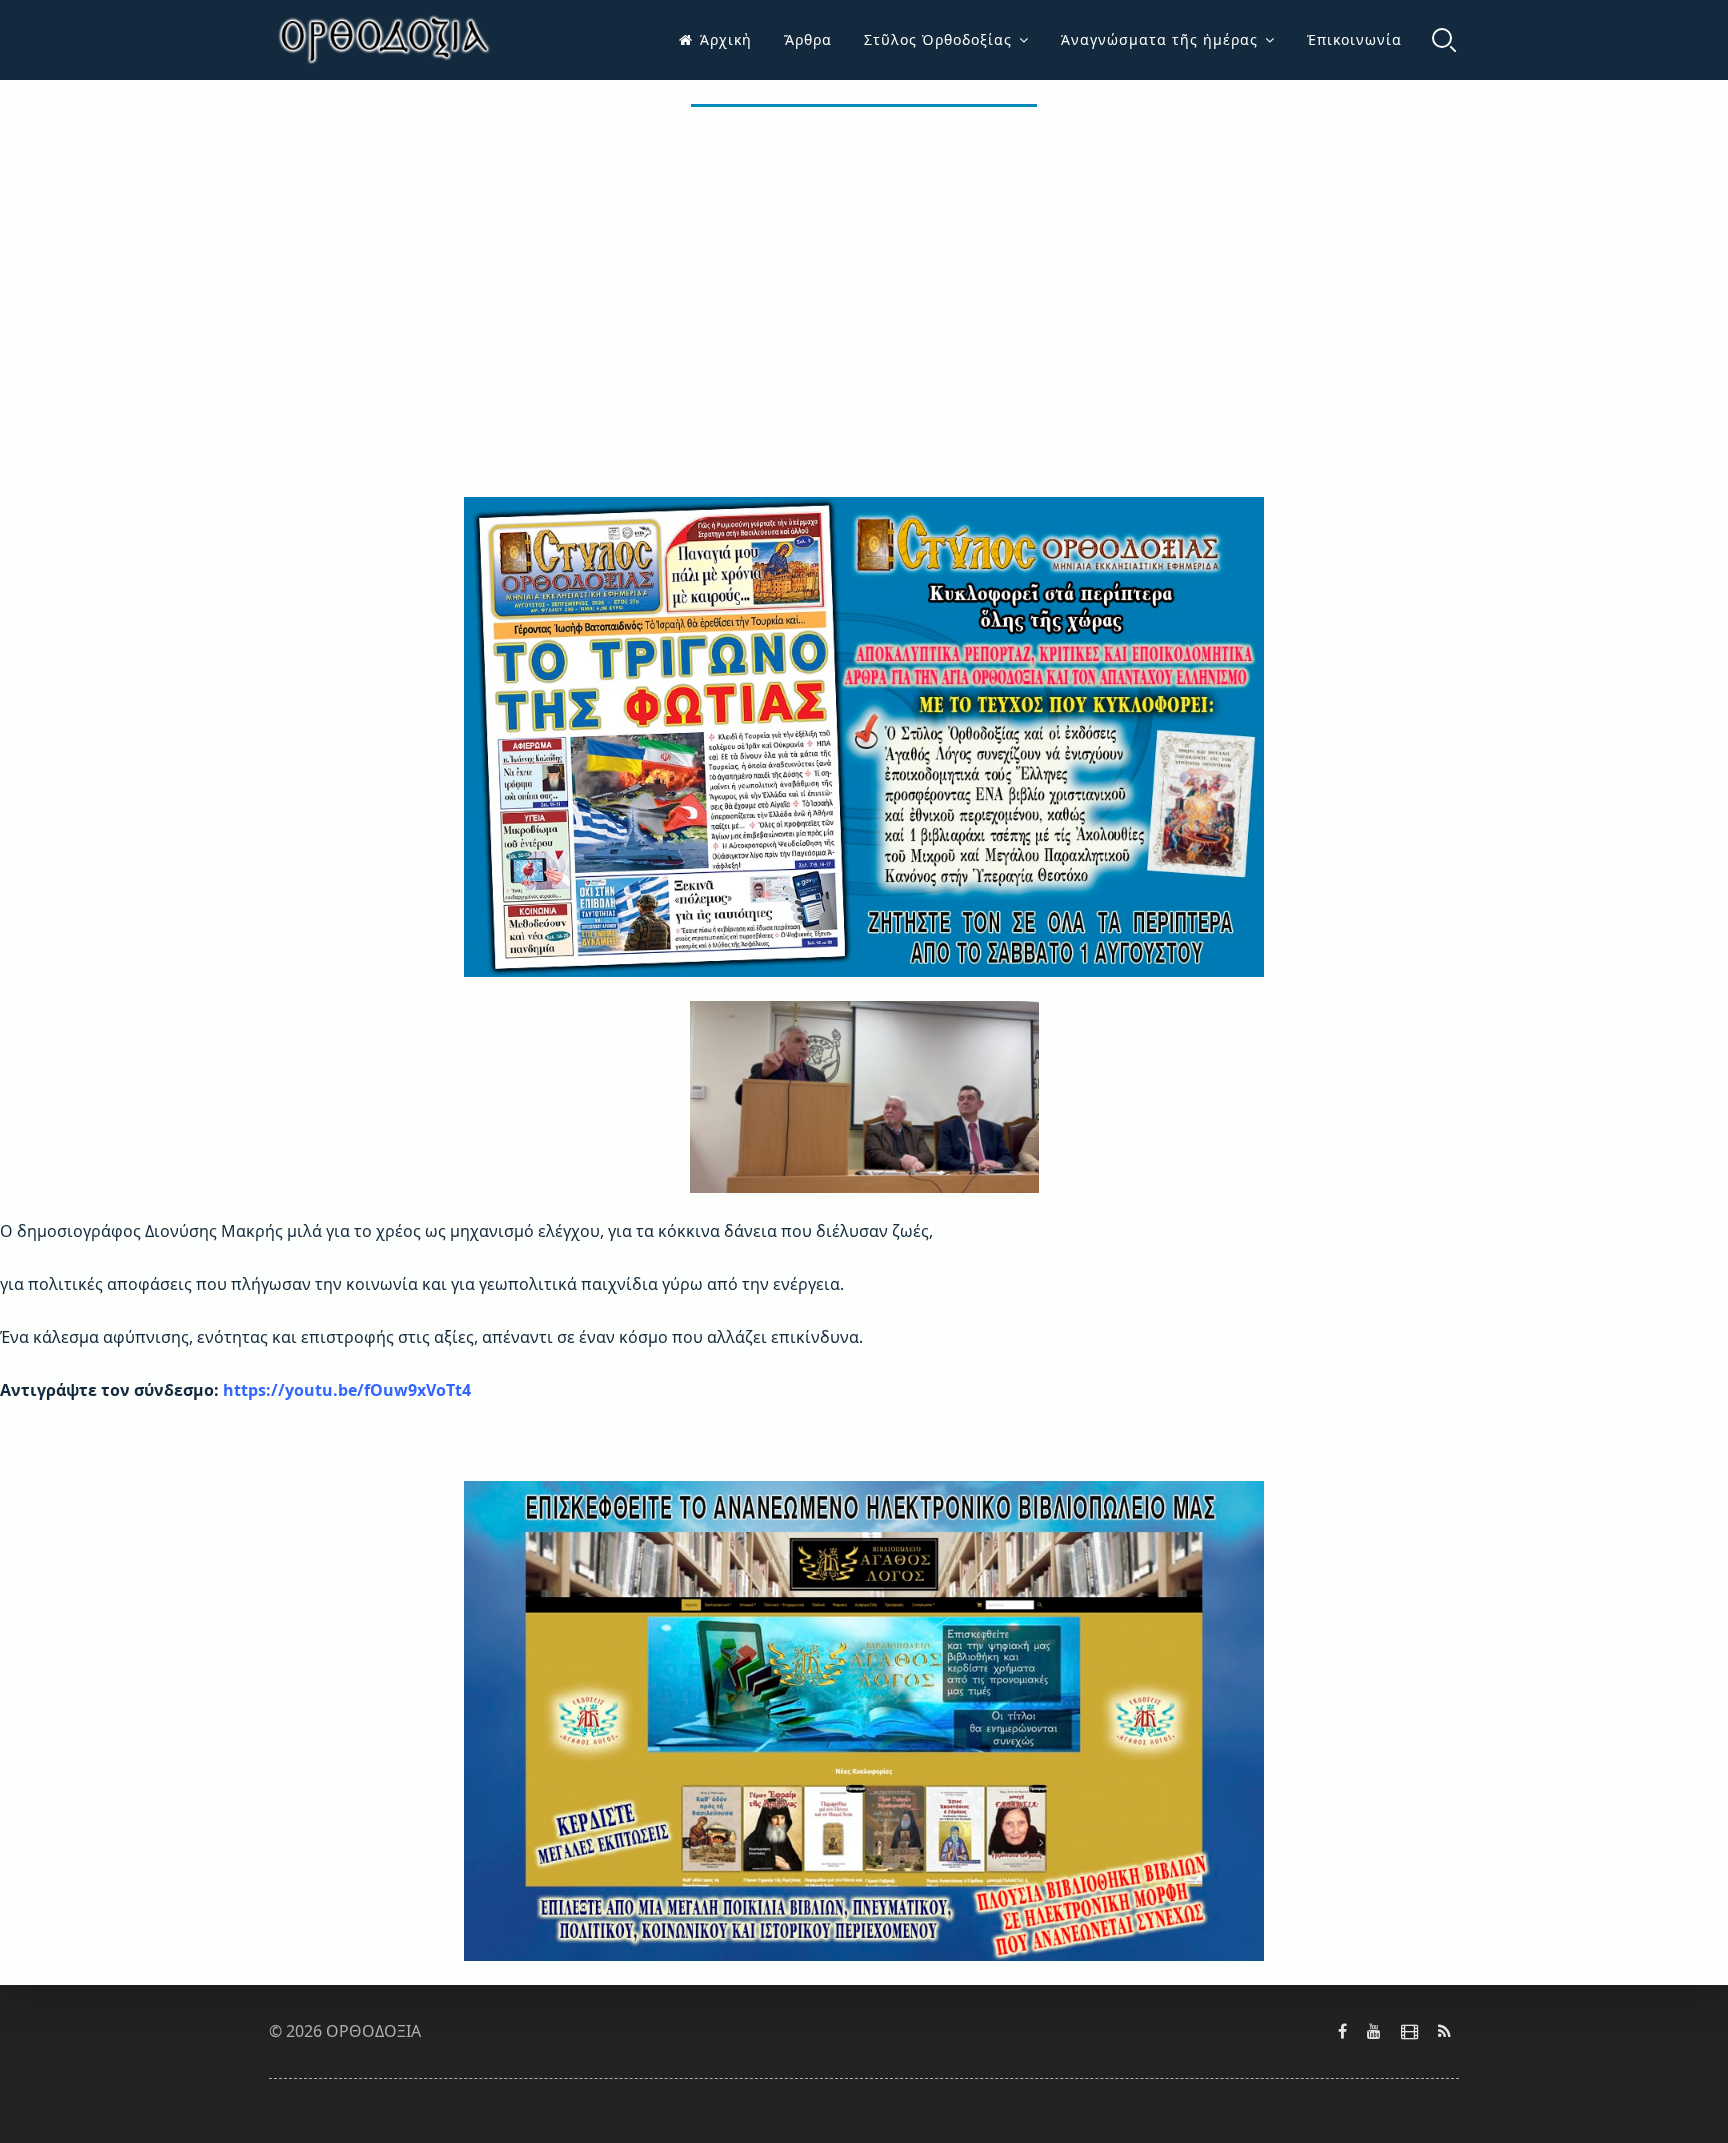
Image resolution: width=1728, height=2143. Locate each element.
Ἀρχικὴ (726, 39)
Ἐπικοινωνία (1354, 39)
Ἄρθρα (808, 39)
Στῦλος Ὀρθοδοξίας (938, 39)
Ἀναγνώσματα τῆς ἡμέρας (1159, 39)
